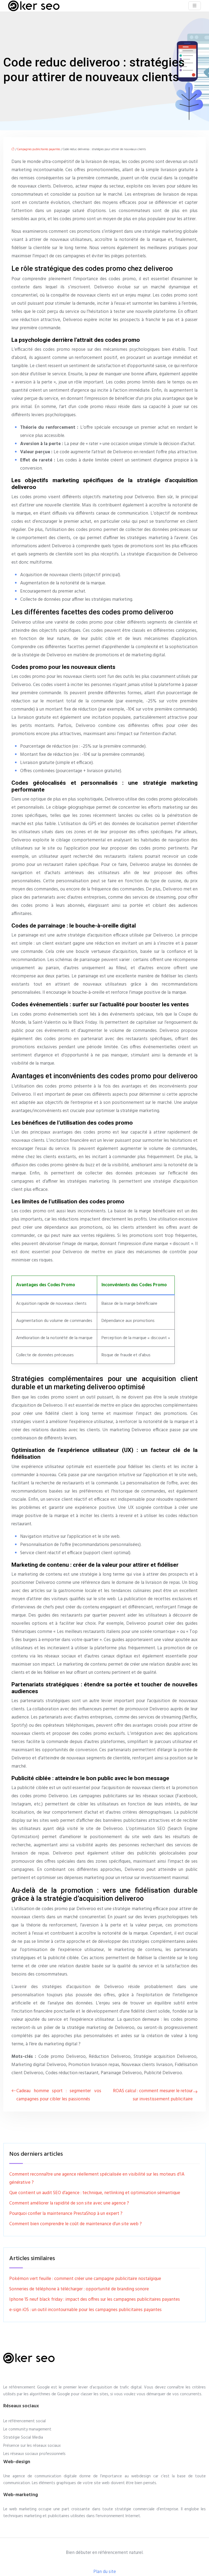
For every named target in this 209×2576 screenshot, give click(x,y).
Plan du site (105, 2572)
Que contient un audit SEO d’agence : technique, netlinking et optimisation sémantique (95, 2193)
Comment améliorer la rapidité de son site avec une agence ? (69, 2203)
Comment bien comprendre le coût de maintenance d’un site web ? (76, 2224)
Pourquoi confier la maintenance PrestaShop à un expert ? (66, 2214)
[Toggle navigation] (195, 6)
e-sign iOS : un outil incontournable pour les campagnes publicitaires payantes (85, 2310)
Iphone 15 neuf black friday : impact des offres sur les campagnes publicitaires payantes (95, 2299)
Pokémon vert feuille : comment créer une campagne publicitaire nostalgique (85, 2279)
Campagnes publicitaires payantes (39, 149)
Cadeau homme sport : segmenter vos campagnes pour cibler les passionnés (59, 2095)
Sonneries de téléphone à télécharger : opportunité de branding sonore (79, 2289)
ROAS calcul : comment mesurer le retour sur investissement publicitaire (153, 2095)
